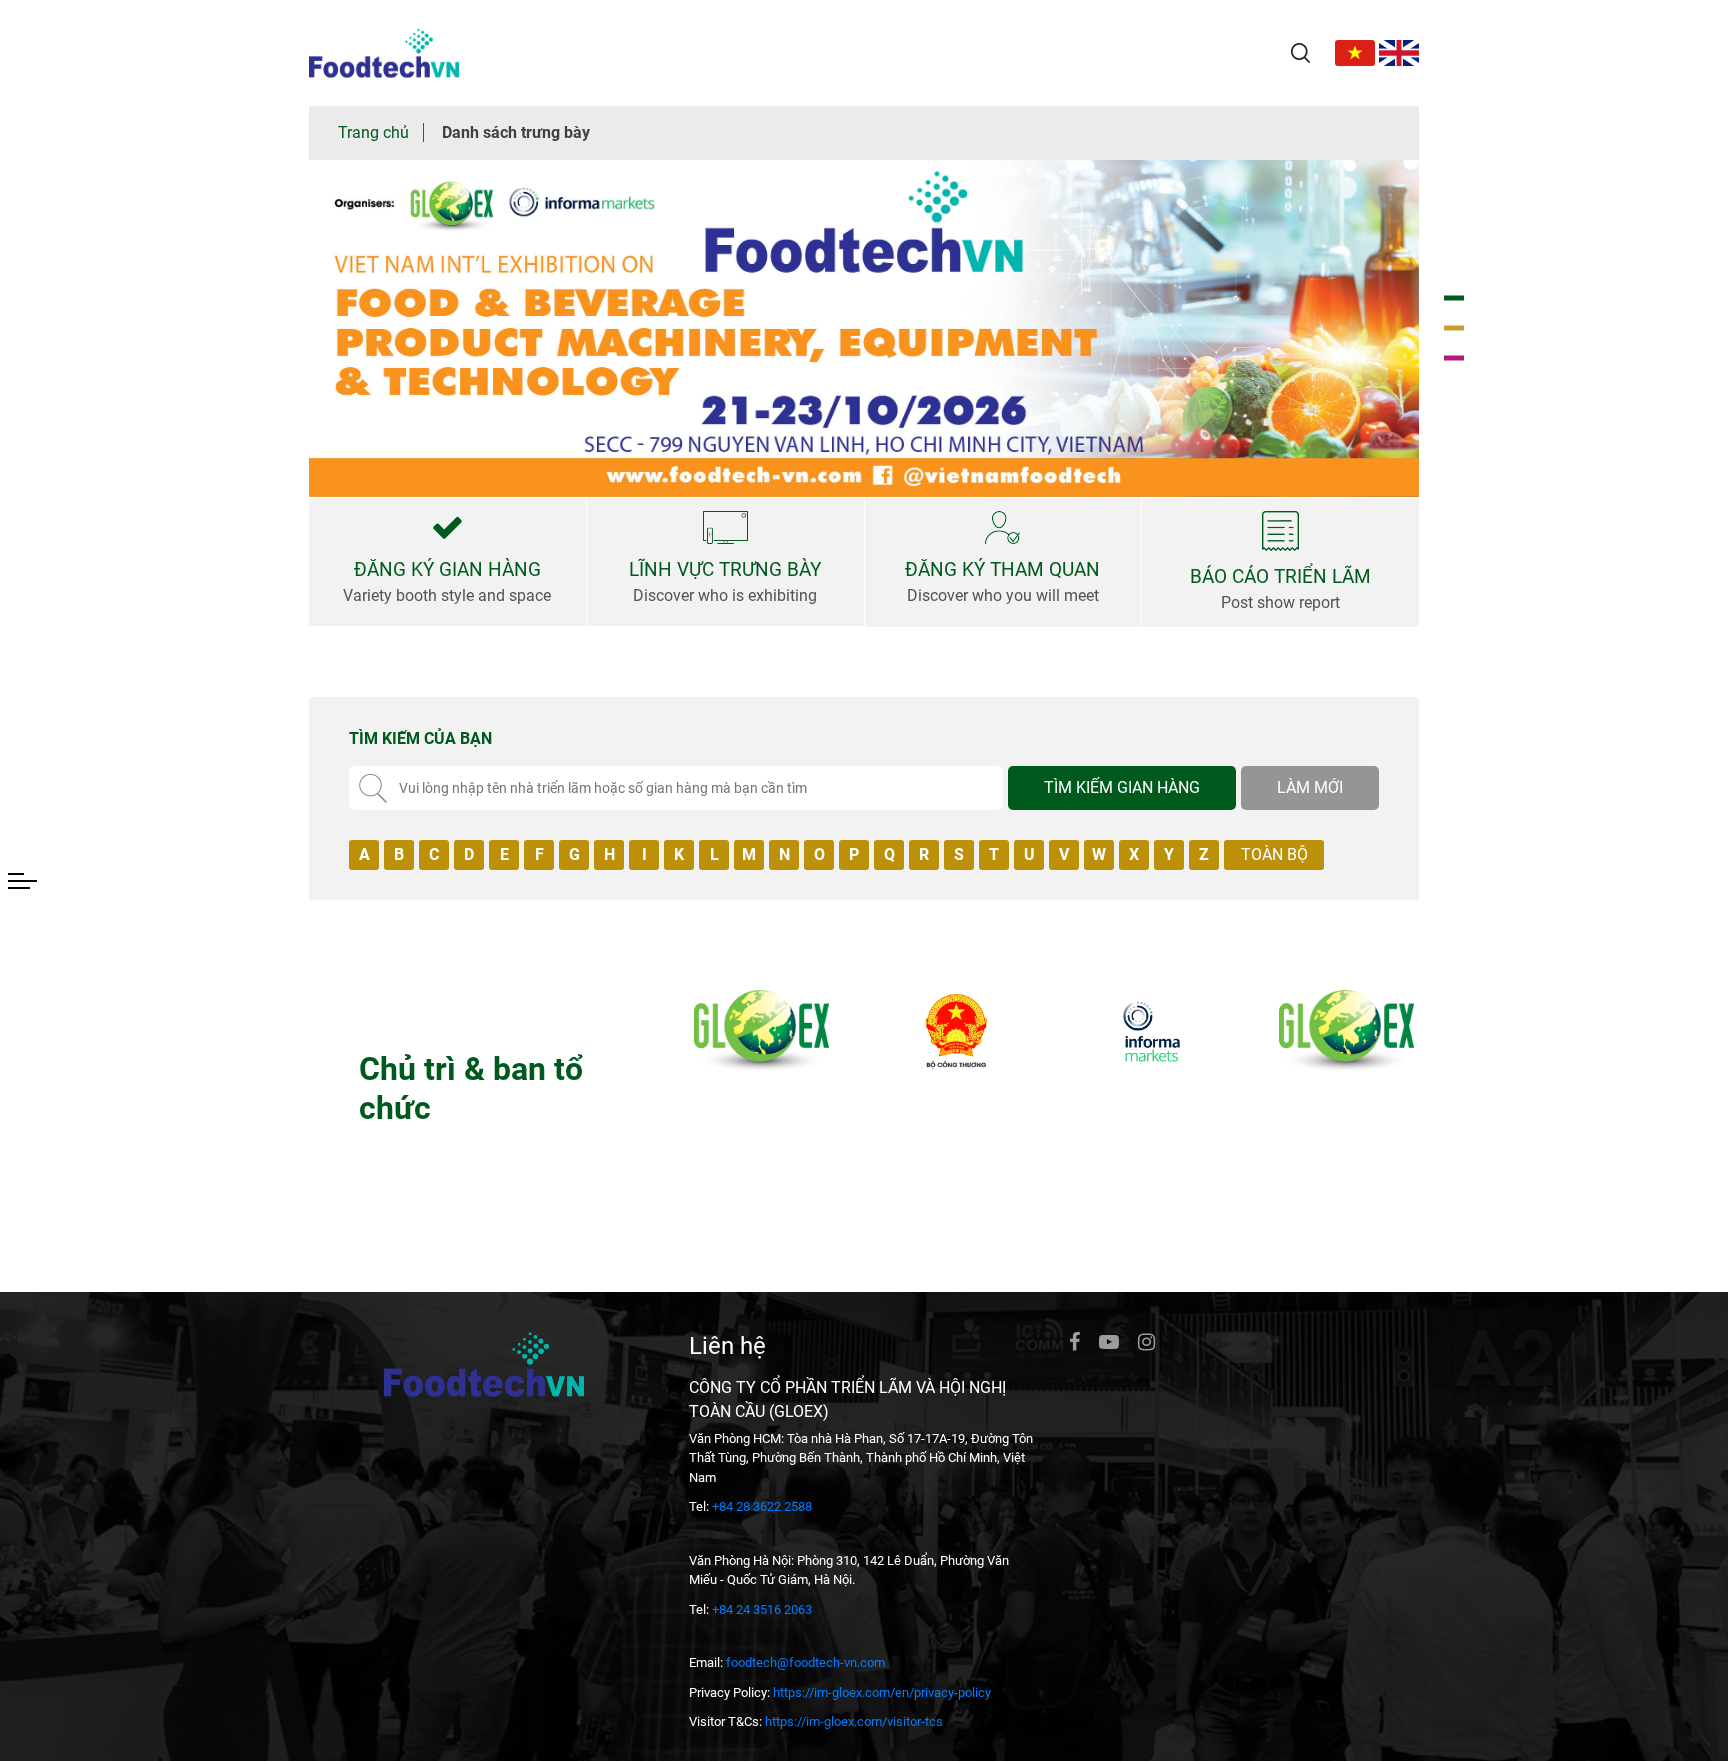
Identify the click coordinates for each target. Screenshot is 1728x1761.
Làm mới (1310, 787)
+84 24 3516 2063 (762, 1609)
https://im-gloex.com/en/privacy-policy (882, 1692)
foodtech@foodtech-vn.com (805, 1662)
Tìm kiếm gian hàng (1122, 787)
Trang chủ (373, 132)
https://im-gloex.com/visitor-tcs (854, 1721)
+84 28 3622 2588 (762, 1506)
